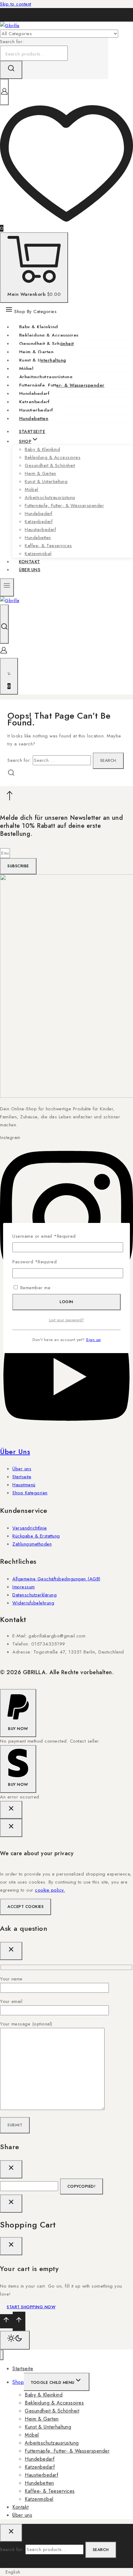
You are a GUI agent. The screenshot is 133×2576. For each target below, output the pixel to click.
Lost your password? (66, 1320)
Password (34, 1262)
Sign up (93, 1340)
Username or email (44, 1236)
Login (66, 1302)
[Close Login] (11, 2204)
